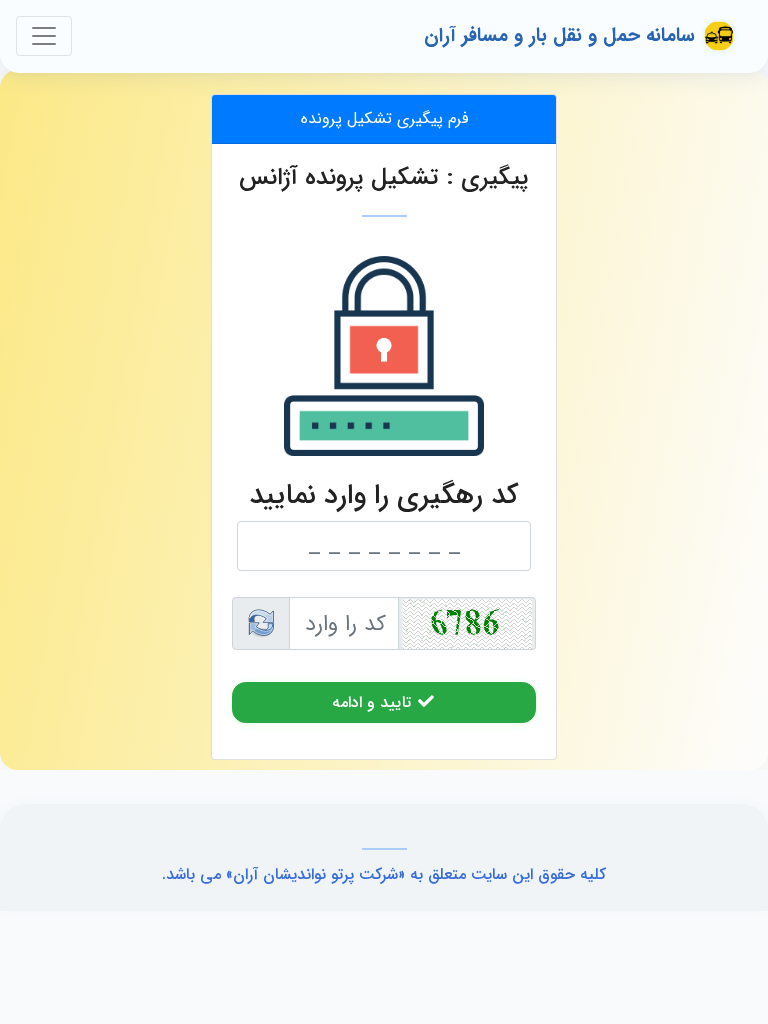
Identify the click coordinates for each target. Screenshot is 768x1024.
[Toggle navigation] (44, 36)
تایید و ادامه (374, 702)
